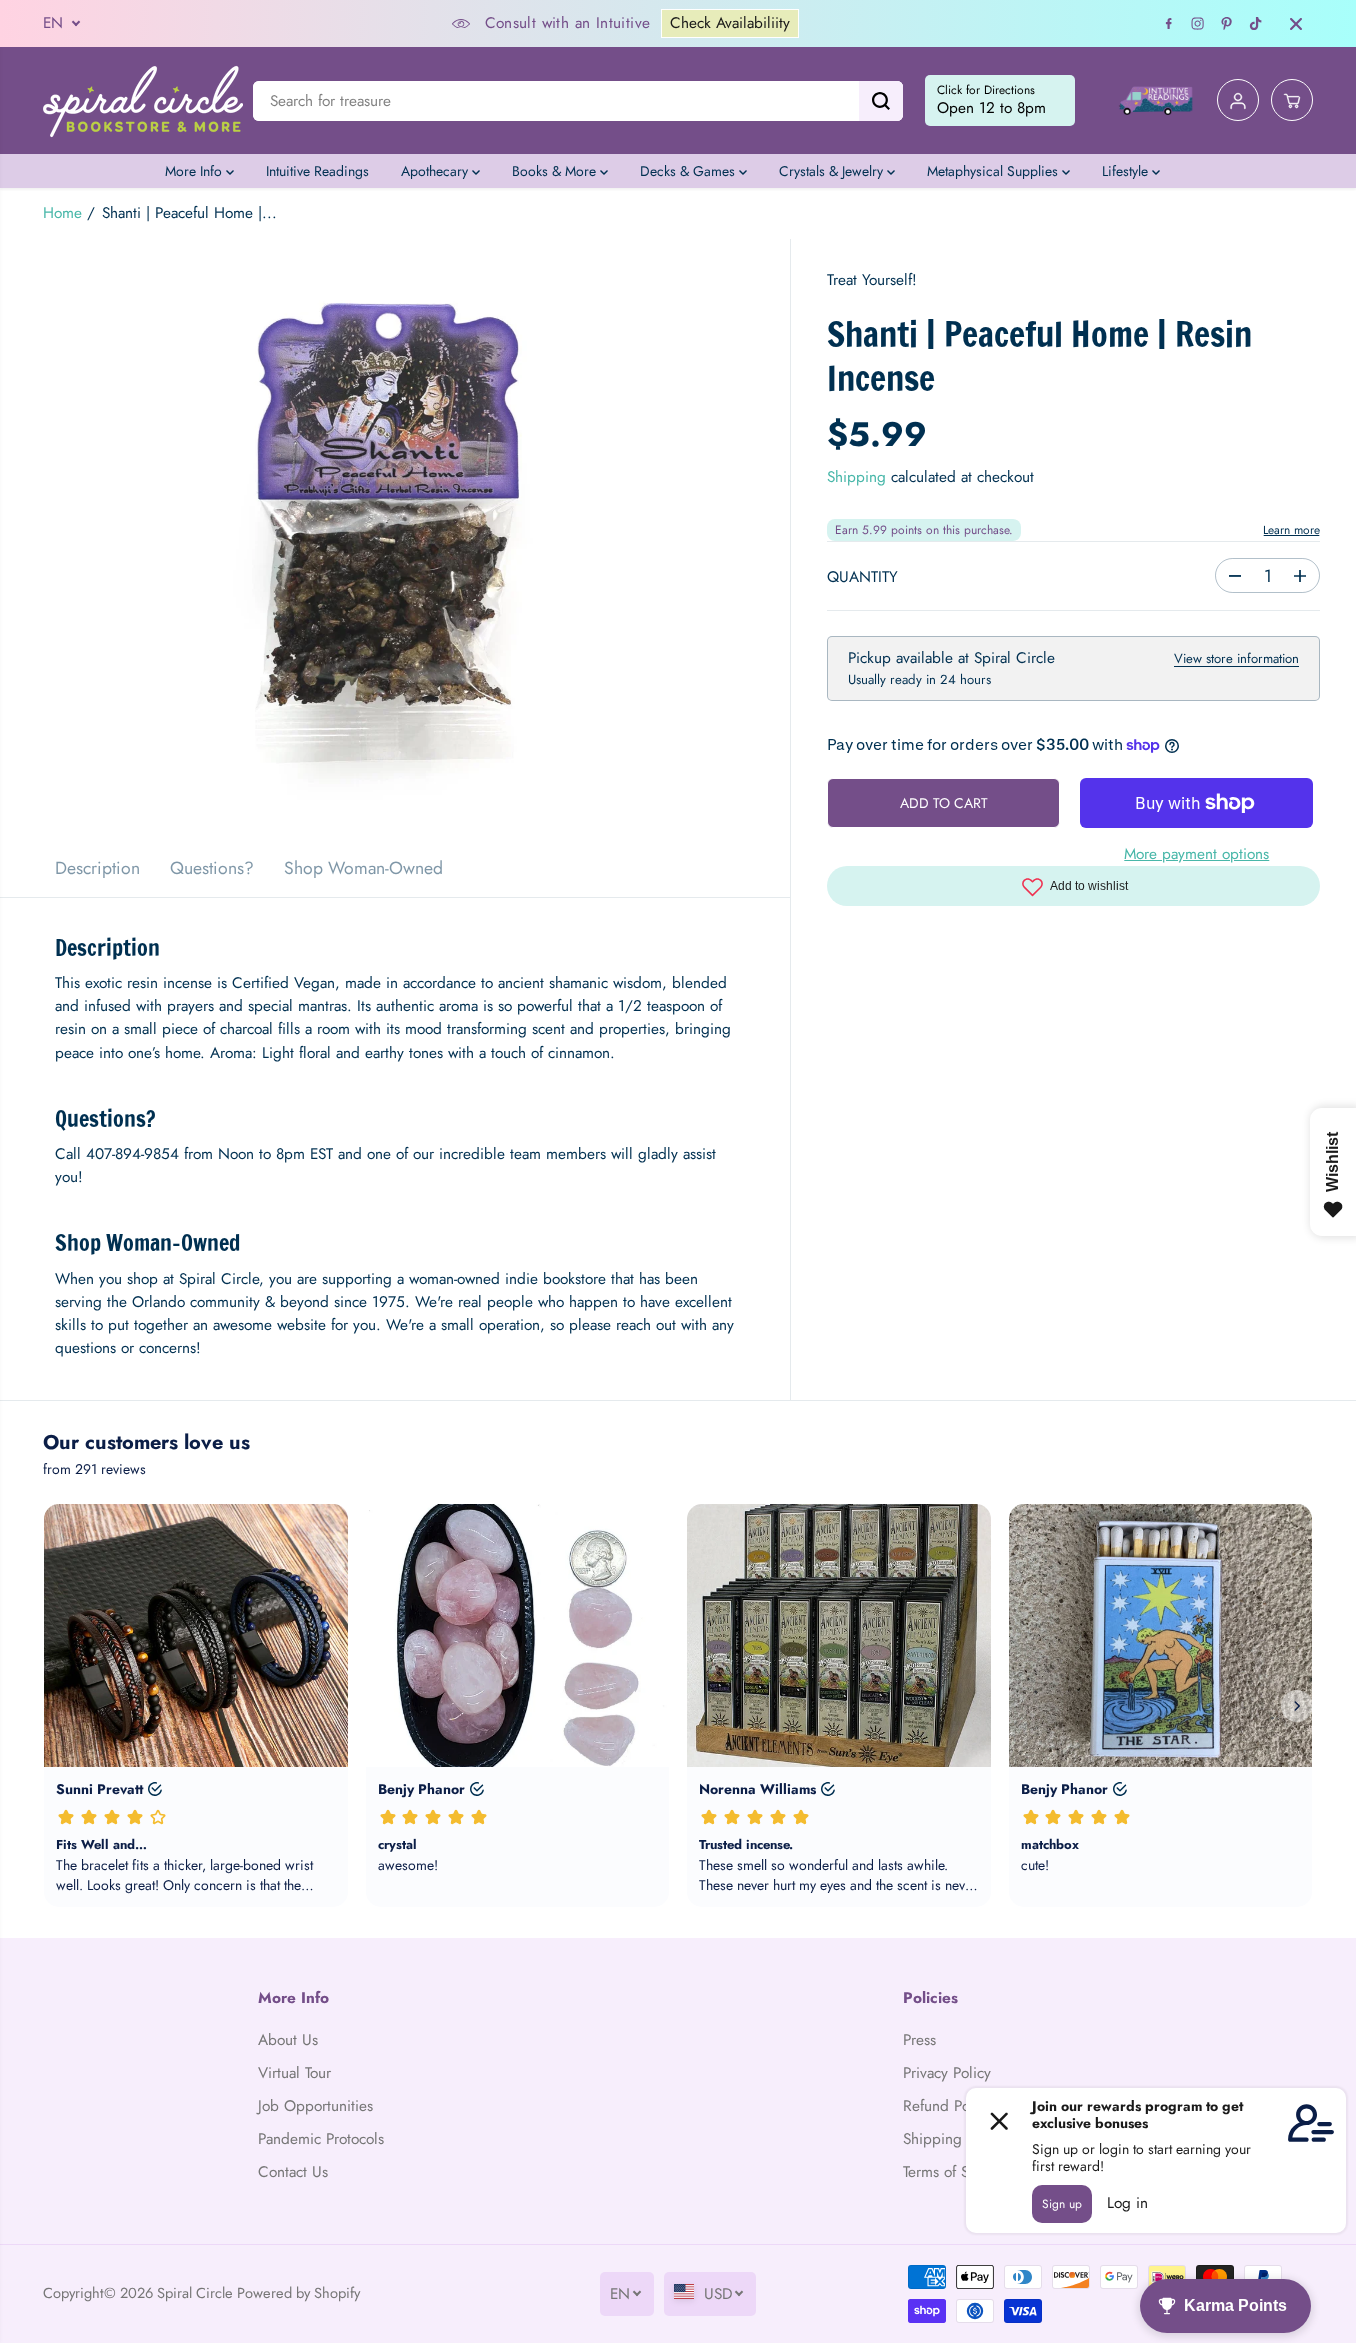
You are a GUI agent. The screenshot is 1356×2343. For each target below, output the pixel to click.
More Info (195, 171)
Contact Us (293, 2172)
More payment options (1196, 855)
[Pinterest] (1227, 24)
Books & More (556, 171)
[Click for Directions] (1000, 101)
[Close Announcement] (1296, 24)
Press (919, 2040)
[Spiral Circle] (143, 100)
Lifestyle (1127, 171)
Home (62, 213)
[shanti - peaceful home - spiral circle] (395, 539)
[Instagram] (1198, 24)
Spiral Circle (195, 2292)
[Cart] (1292, 101)
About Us (288, 2040)
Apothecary (436, 171)
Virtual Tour (294, 2073)
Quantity (862, 578)
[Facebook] (1169, 24)
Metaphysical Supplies (994, 171)
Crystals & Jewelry (833, 171)
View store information (1236, 659)
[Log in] (1238, 101)
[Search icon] (881, 101)
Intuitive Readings (317, 171)
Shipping (856, 478)
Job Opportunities (315, 2106)
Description (97, 868)
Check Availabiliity (730, 23)
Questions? (212, 868)
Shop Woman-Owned (363, 868)
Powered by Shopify (298, 2292)
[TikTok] (1256, 24)
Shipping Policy (954, 2139)
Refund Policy (947, 2106)
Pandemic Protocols (321, 2139)
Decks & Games (689, 171)
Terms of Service (955, 2172)
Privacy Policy (947, 2073)
